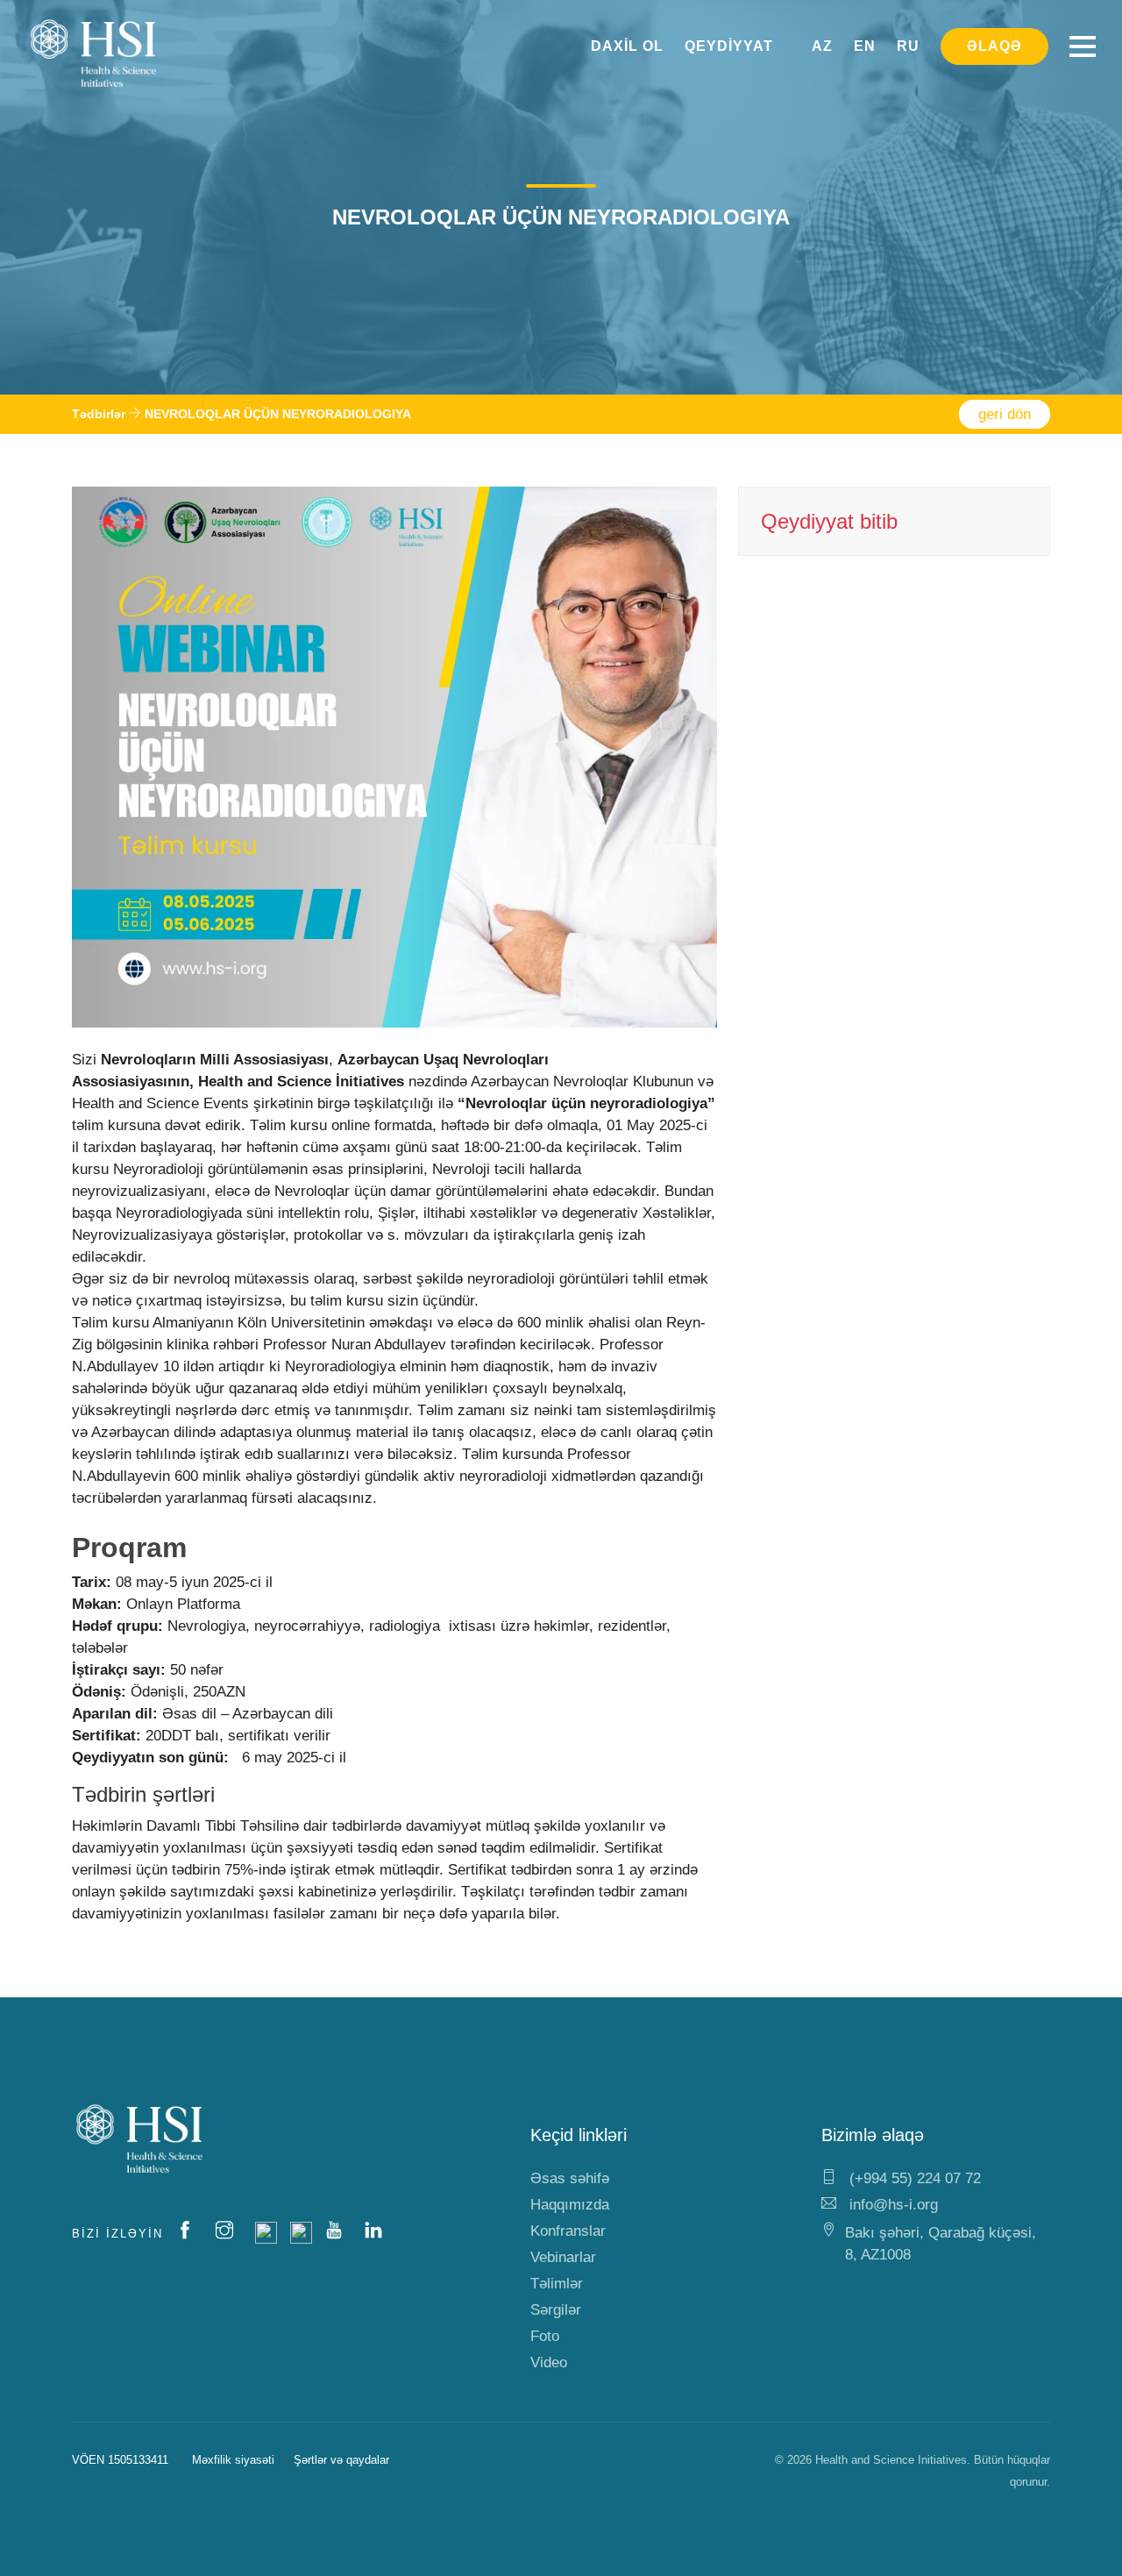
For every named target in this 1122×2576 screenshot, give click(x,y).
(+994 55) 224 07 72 (913, 2178)
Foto (545, 2336)
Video (549, 2363)
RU (908, 46)
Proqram (129, 1548)
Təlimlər (557, 2284)
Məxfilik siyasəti (233, 2460)
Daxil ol (627, 46)
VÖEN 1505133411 (120, 2460)
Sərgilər (556, 2310)
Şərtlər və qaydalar (341, 2460)
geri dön (1005, 414)
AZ (822, 46)
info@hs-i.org (891, 2205)
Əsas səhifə (570, 2178)
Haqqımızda (570, 2205)
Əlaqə (994, 46)
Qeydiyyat (729, 46)
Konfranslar (568, 2231)
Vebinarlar (563, 2257)
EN (865, 46)
